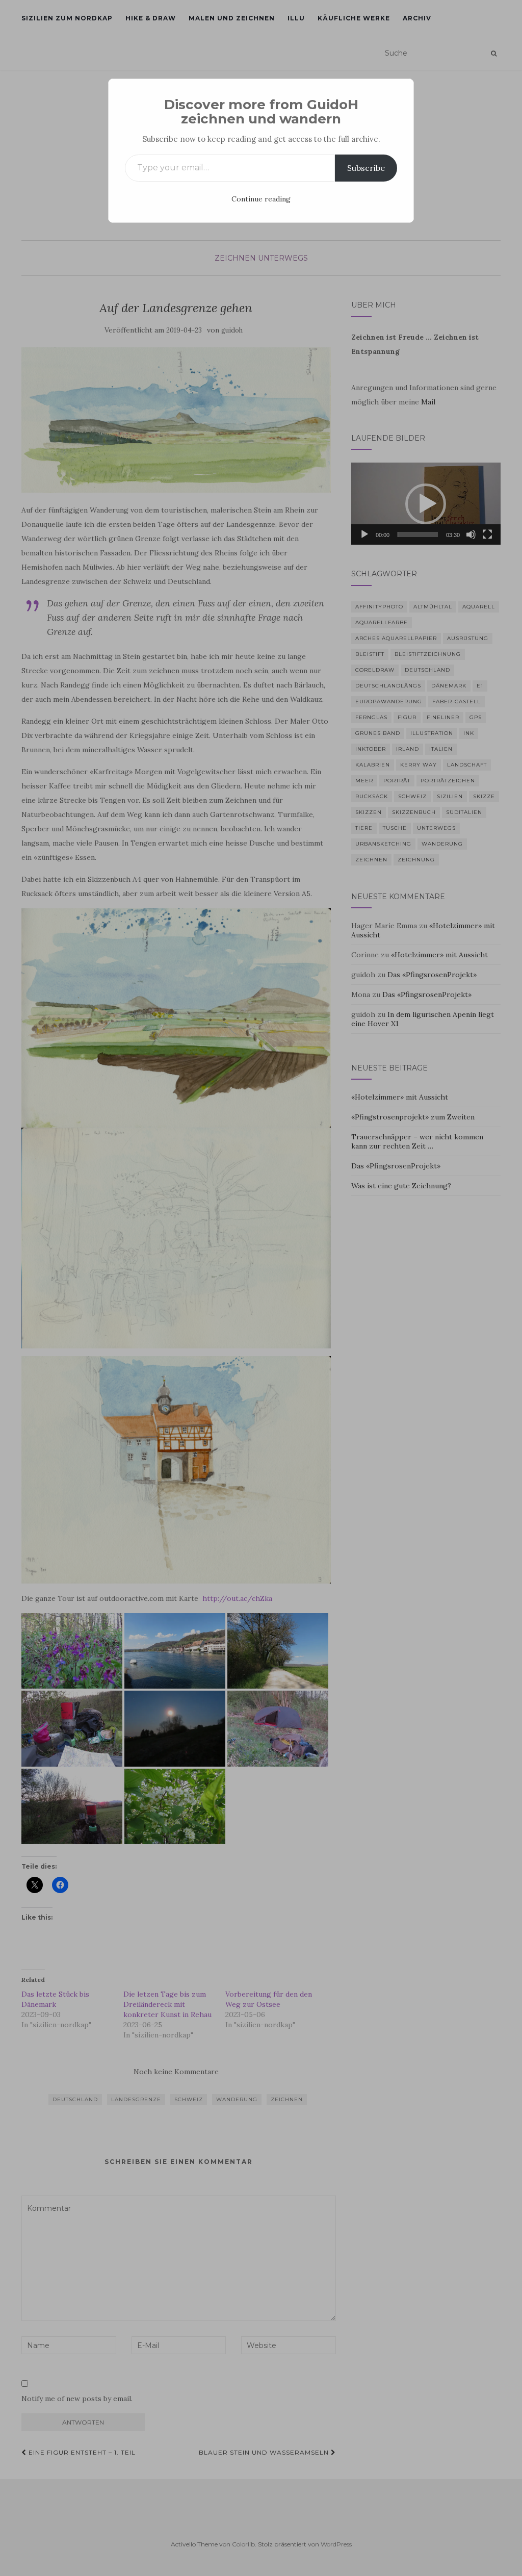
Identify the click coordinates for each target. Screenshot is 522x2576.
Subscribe (366, 168)
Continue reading (261, 199)
